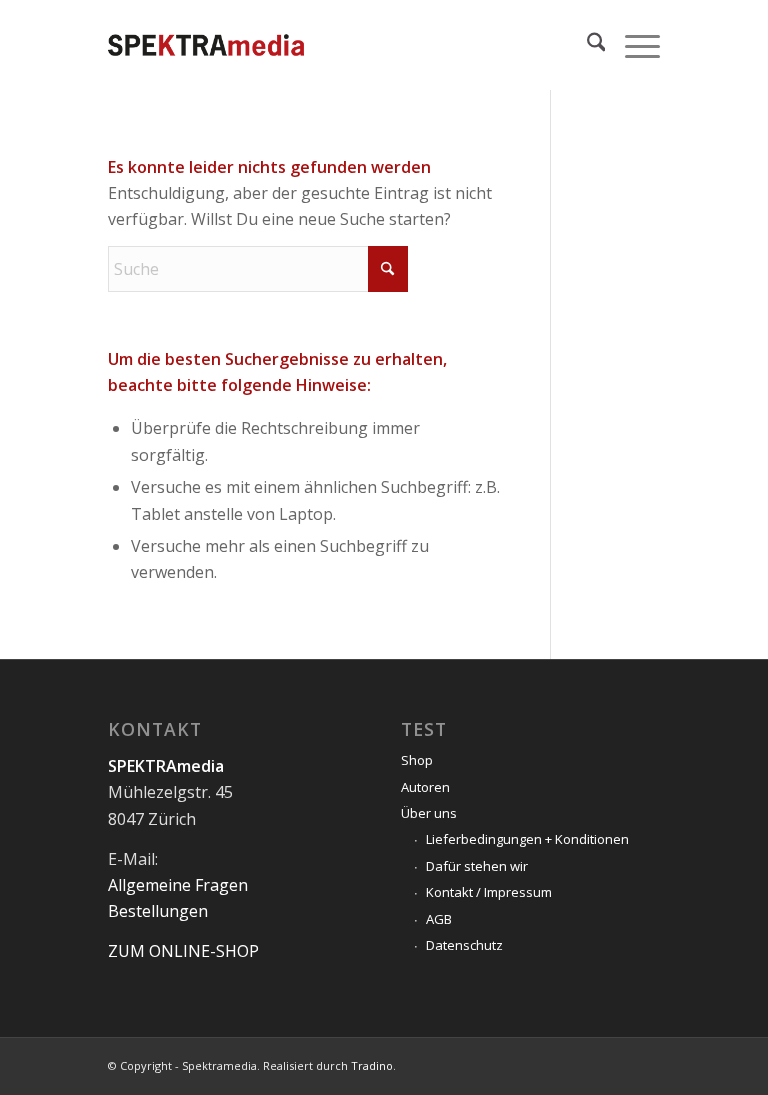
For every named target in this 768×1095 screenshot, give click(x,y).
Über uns (429, 813)
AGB (439, 919)
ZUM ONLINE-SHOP (183, 951)
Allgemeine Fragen (178, 885)
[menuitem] (586, 45)
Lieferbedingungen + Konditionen (527, 839)
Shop (417, 760)
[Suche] (586, 45)
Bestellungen (158, 911)
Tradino (372, 1065)
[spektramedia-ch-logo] (206, 45)
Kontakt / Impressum (489, 892)
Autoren (425, 787)
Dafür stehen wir (477, 866)
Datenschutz (464, 945)
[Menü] (632, 45)
